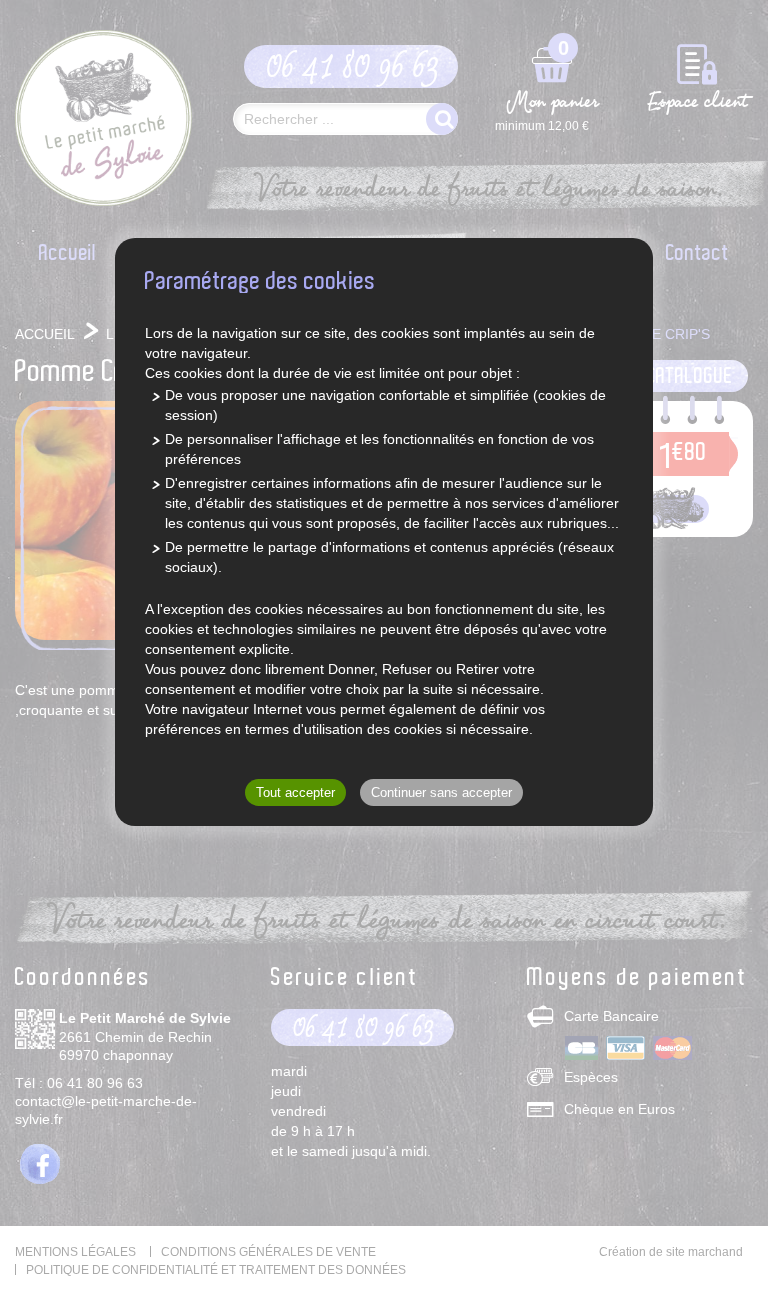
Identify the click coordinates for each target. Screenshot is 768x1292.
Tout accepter (295, 792)
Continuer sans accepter (441, 792)
